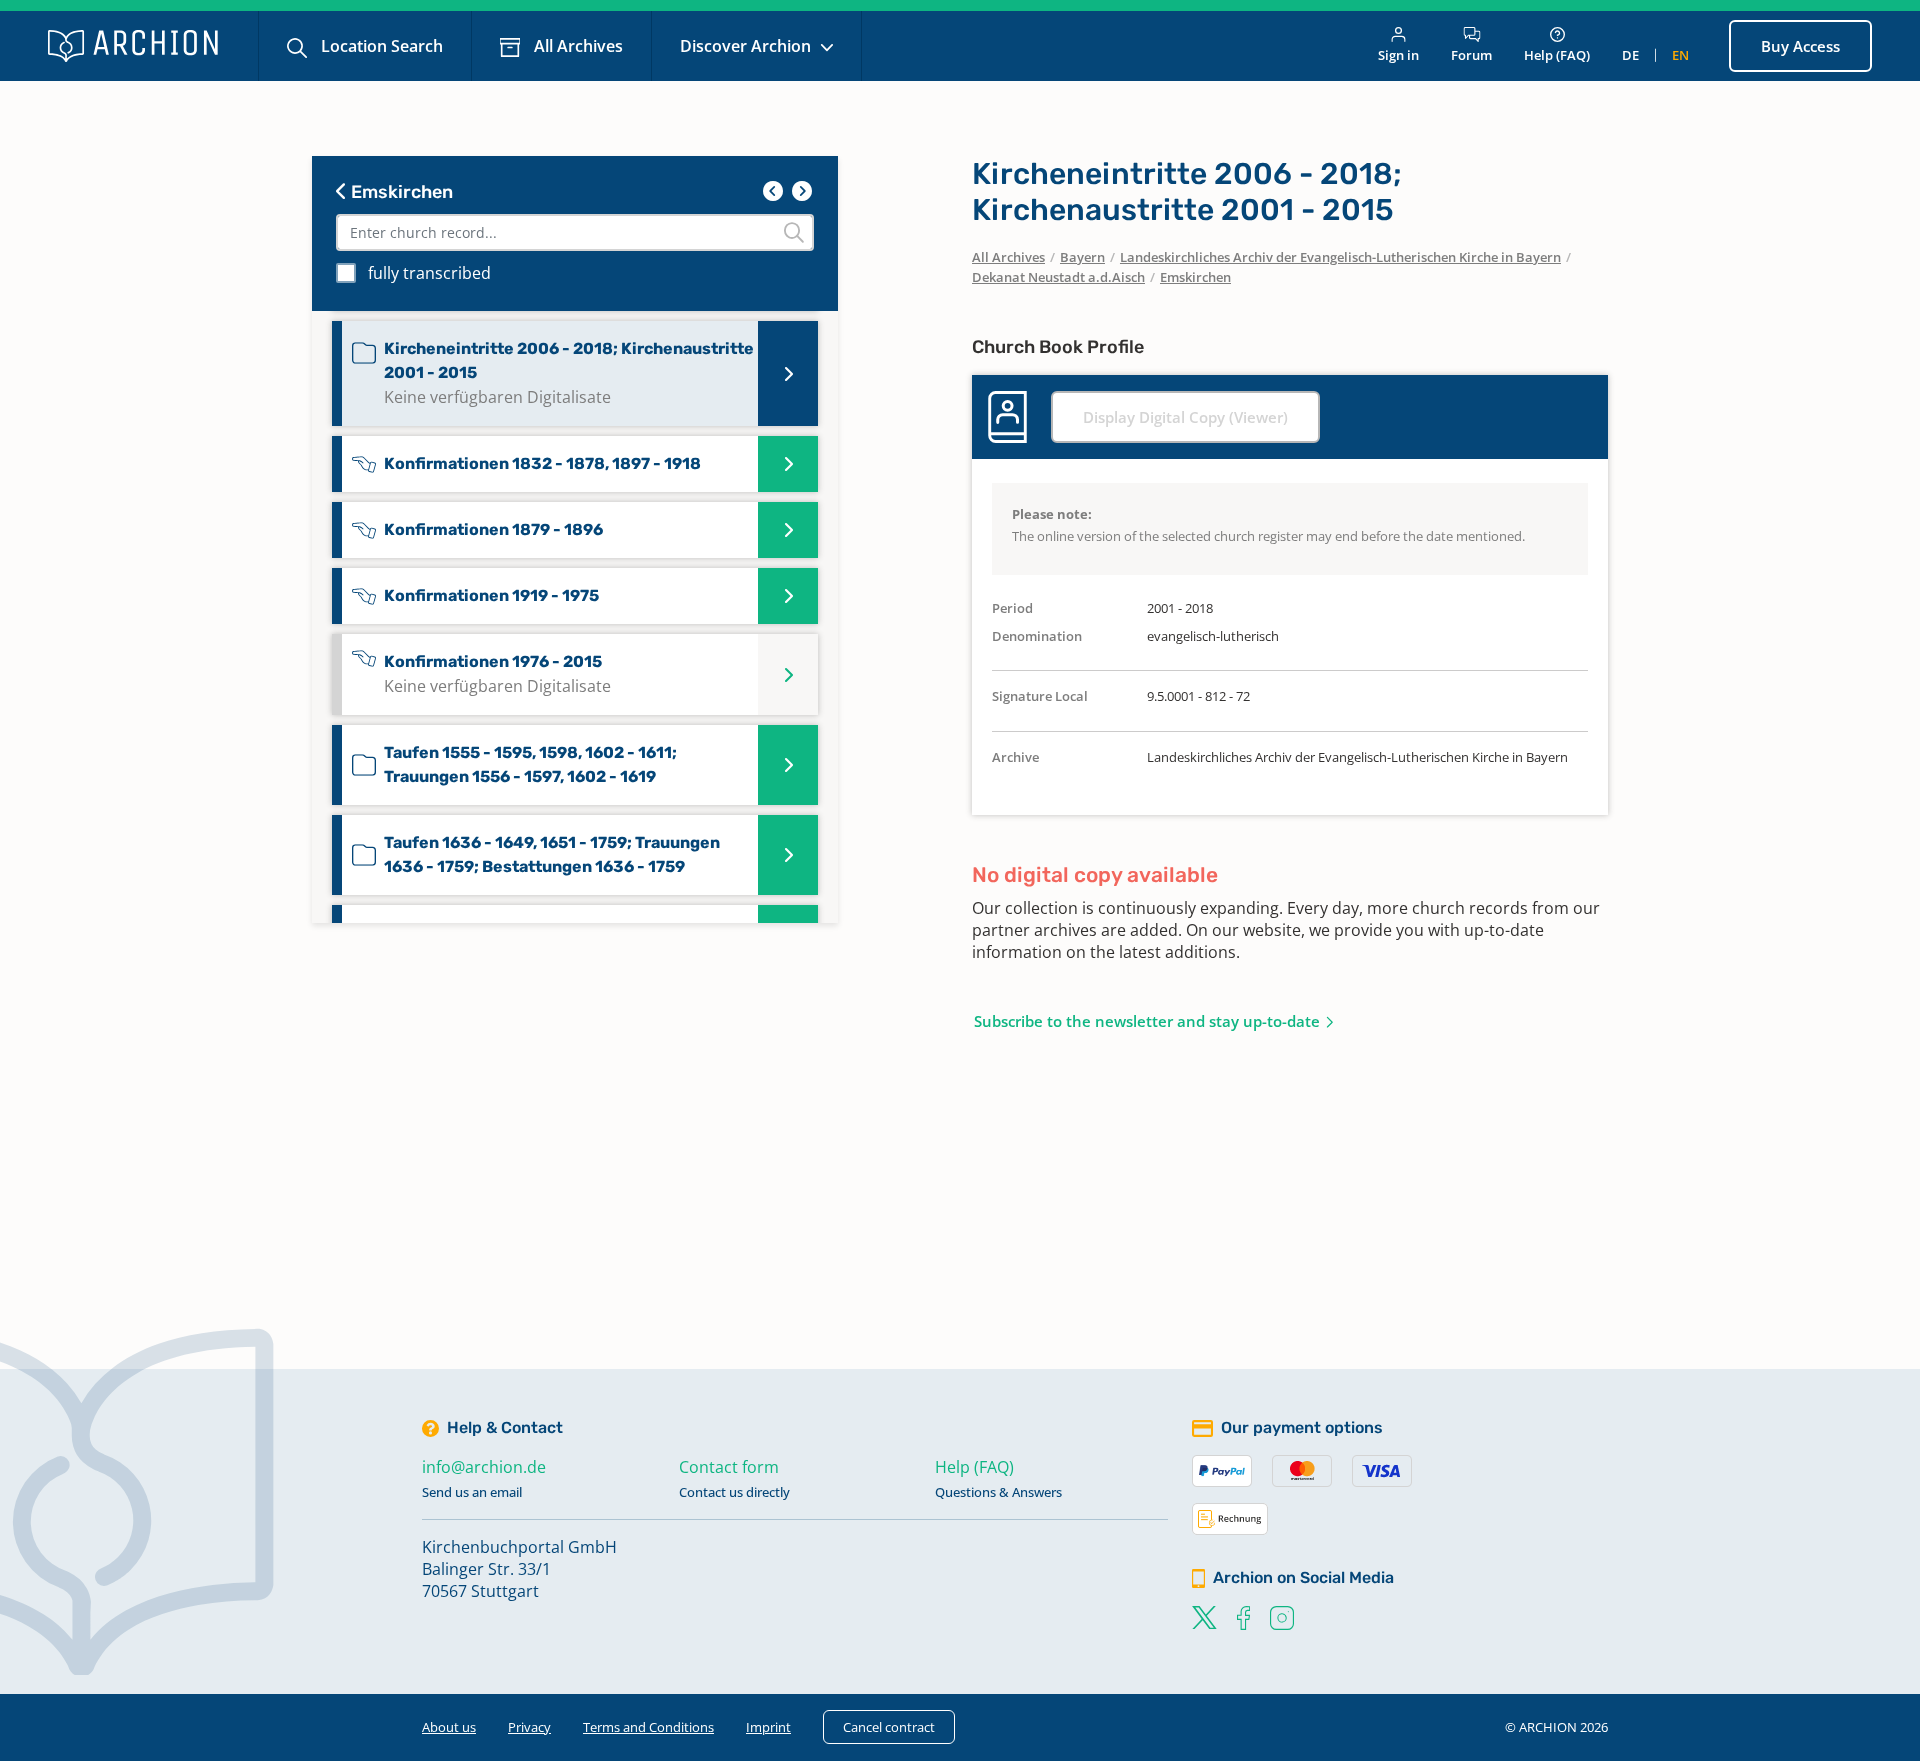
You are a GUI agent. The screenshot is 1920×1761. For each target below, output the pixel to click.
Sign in (1398, 55)
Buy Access (1800, 46)
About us (449, 1727)
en (1680, 55)
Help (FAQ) (1557, 55)
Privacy (529, 1727)
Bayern (1082, 257)
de (1630, 55)
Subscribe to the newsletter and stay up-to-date (1147, 1021)
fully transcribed (429, 273)
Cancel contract (889, 1727)
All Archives (576, 46)
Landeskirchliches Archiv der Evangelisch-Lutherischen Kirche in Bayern (1340, 257)
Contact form (729, 1467)
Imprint (768, 1727)
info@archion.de (484, 1467)
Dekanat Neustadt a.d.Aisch (1058, 277)
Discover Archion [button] (747, 46)
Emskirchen (400, 192)
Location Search (380, 46)
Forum (1471, 55)
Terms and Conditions (648, 1727)
